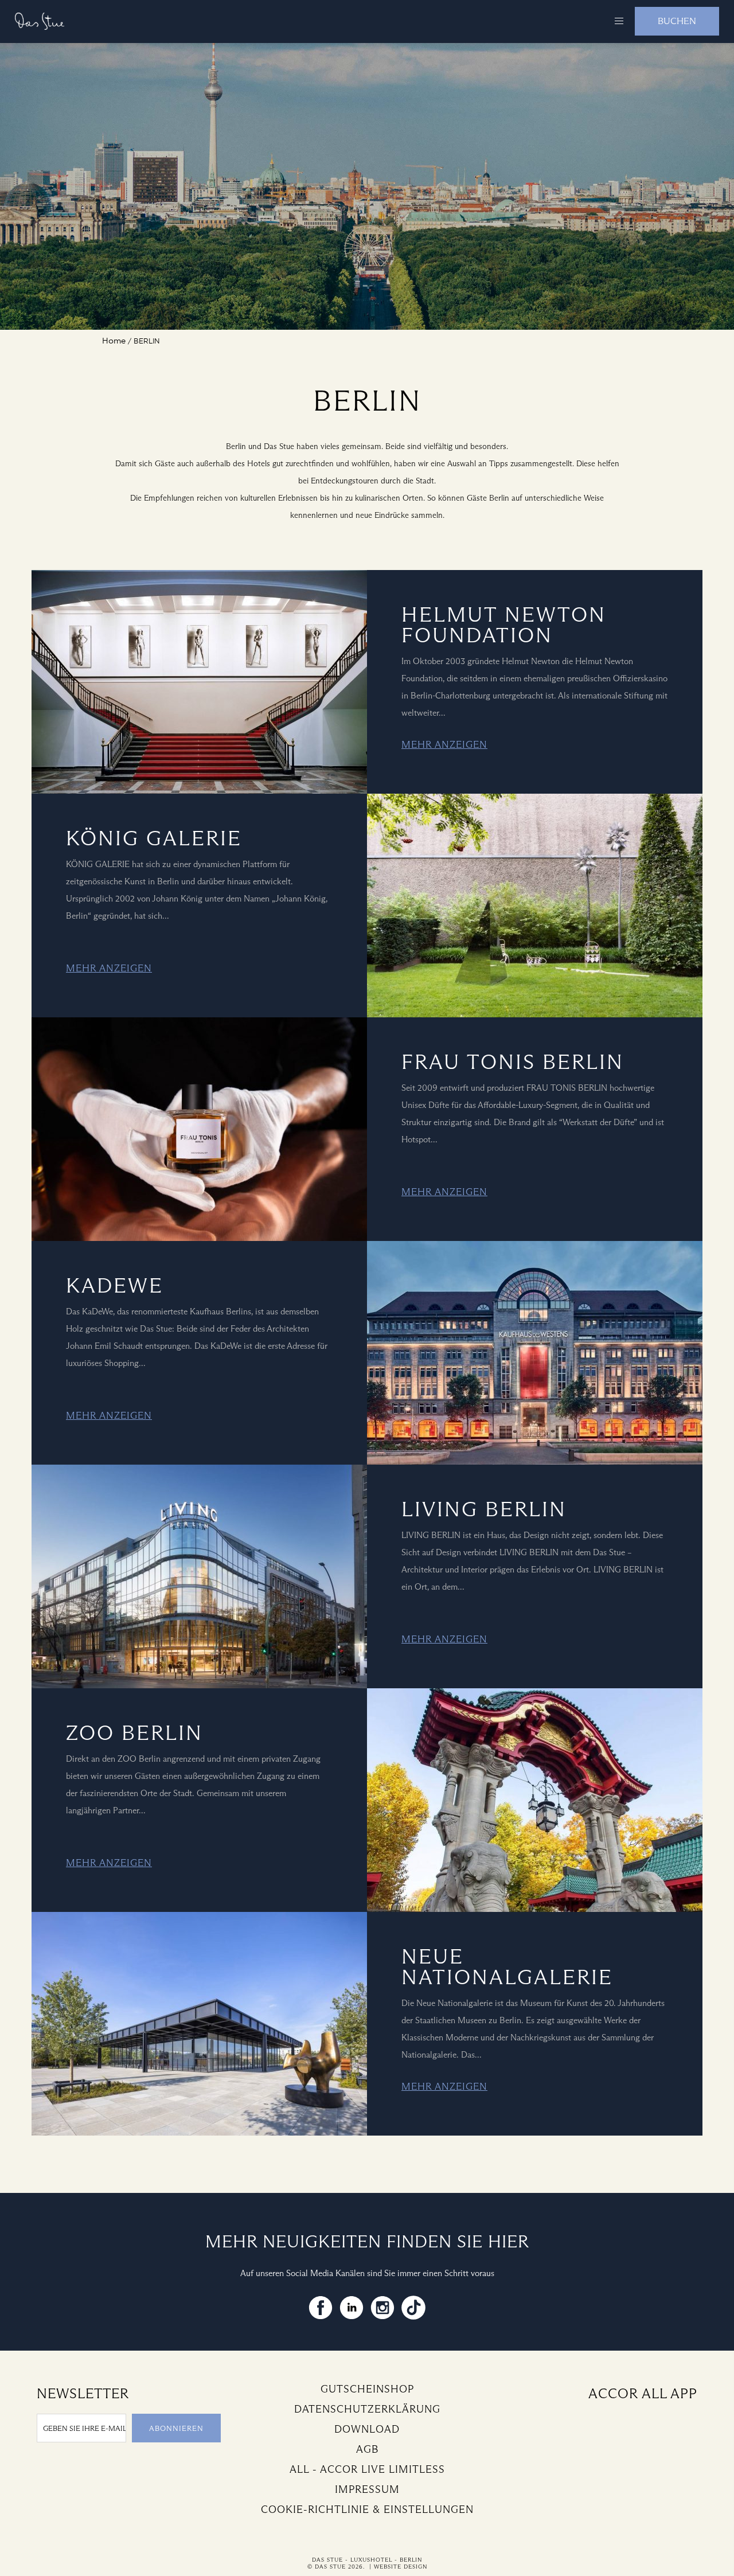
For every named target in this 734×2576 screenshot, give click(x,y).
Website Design (401, 2567)
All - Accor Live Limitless (367, 2469)
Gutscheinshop (367, 2389)
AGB (367, 2449)
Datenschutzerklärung (367, 2409)
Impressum (367, 2489)
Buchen (677, 21)
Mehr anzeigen (444, 745)
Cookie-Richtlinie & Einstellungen (367, 2509)
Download (367, 2429)
